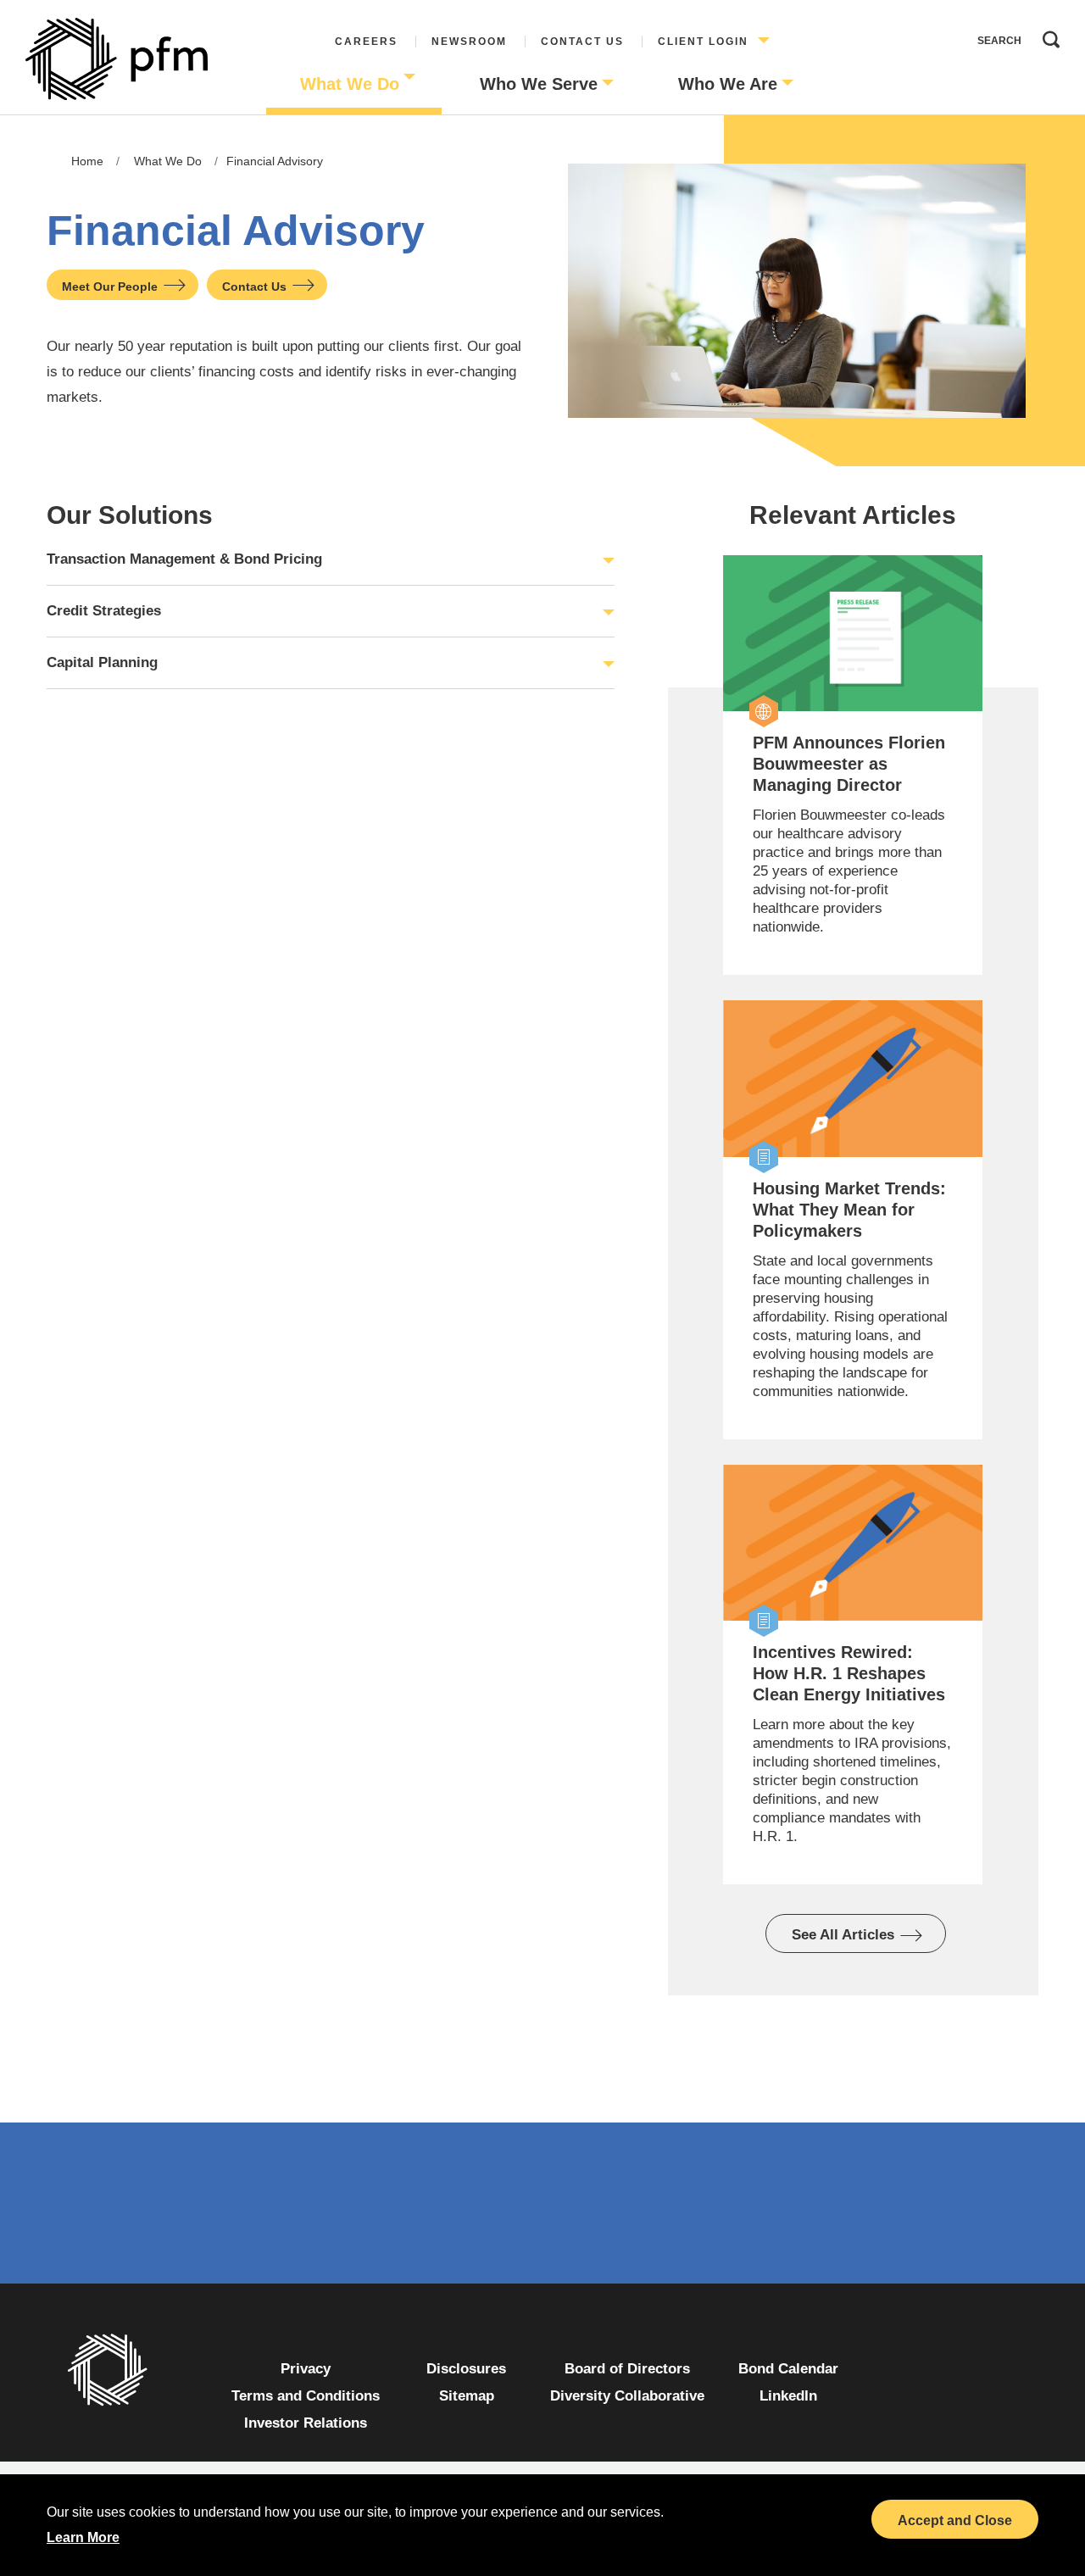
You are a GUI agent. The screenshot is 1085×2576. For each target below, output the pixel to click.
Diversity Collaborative (627, 2396)
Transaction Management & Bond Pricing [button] (184, 559)
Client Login (703, 42)
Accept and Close (955, 2520)
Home (87, 161)
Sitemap (467, 2396)
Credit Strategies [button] (104, 611)
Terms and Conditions (306, 2396)
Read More (759, 724)
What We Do (350, 84)
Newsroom (469, 42)
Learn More (83, 2537)
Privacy (306, 2369)
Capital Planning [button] (102, 662)
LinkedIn (788, 2396)
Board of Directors (627, 2369)
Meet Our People (110, 287)
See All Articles (843, 1935)
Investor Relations (306, 2423)
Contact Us (582, 42)
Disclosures (466, 2369)
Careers (366, 42)
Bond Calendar (788, 2369)
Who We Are (728, 84)
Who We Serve (539, 84)
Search (1047, 36)
